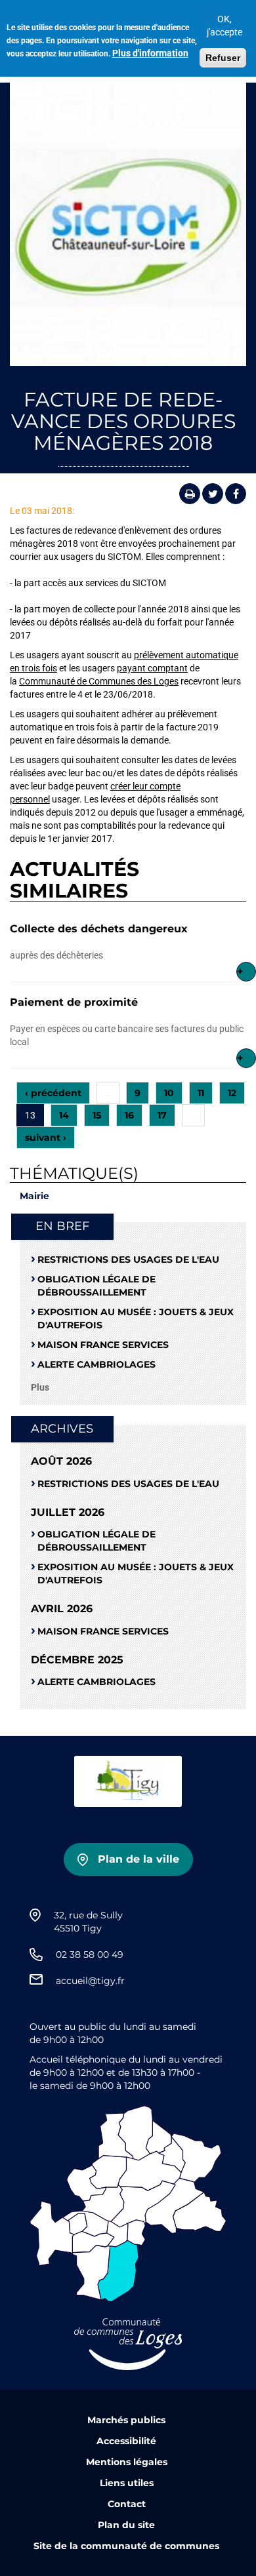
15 (97, 1115)
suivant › (46, 1138)
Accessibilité (126, 2441)
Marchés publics (126, 2420)
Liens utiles (127, 2483)
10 (169, 1093)
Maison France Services (103, 1345)
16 (129, 1115)
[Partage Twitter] (213, 494)
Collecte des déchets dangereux (99, 929)
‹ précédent (53, 1093)
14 (64, 1115)
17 (162, 1115)
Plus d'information (150, 53)
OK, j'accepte (224, 26)
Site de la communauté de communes (126, 2546)
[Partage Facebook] (236, 494)
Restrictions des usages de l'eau (128, 1259)
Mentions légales (127, 2462)
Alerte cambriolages (96, 1364)
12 (232, 1093)
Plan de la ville (139, 1859)
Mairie (34, 1196)
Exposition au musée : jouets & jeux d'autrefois (136, 1318)
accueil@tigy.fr (90, 1981)
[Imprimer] (190, 494)
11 (201, 1093)
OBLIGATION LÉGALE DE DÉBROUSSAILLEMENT (96, 1286)
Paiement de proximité (74, 1002)
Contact (127, 2504)
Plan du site (126, 2525)
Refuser (223, 58)
